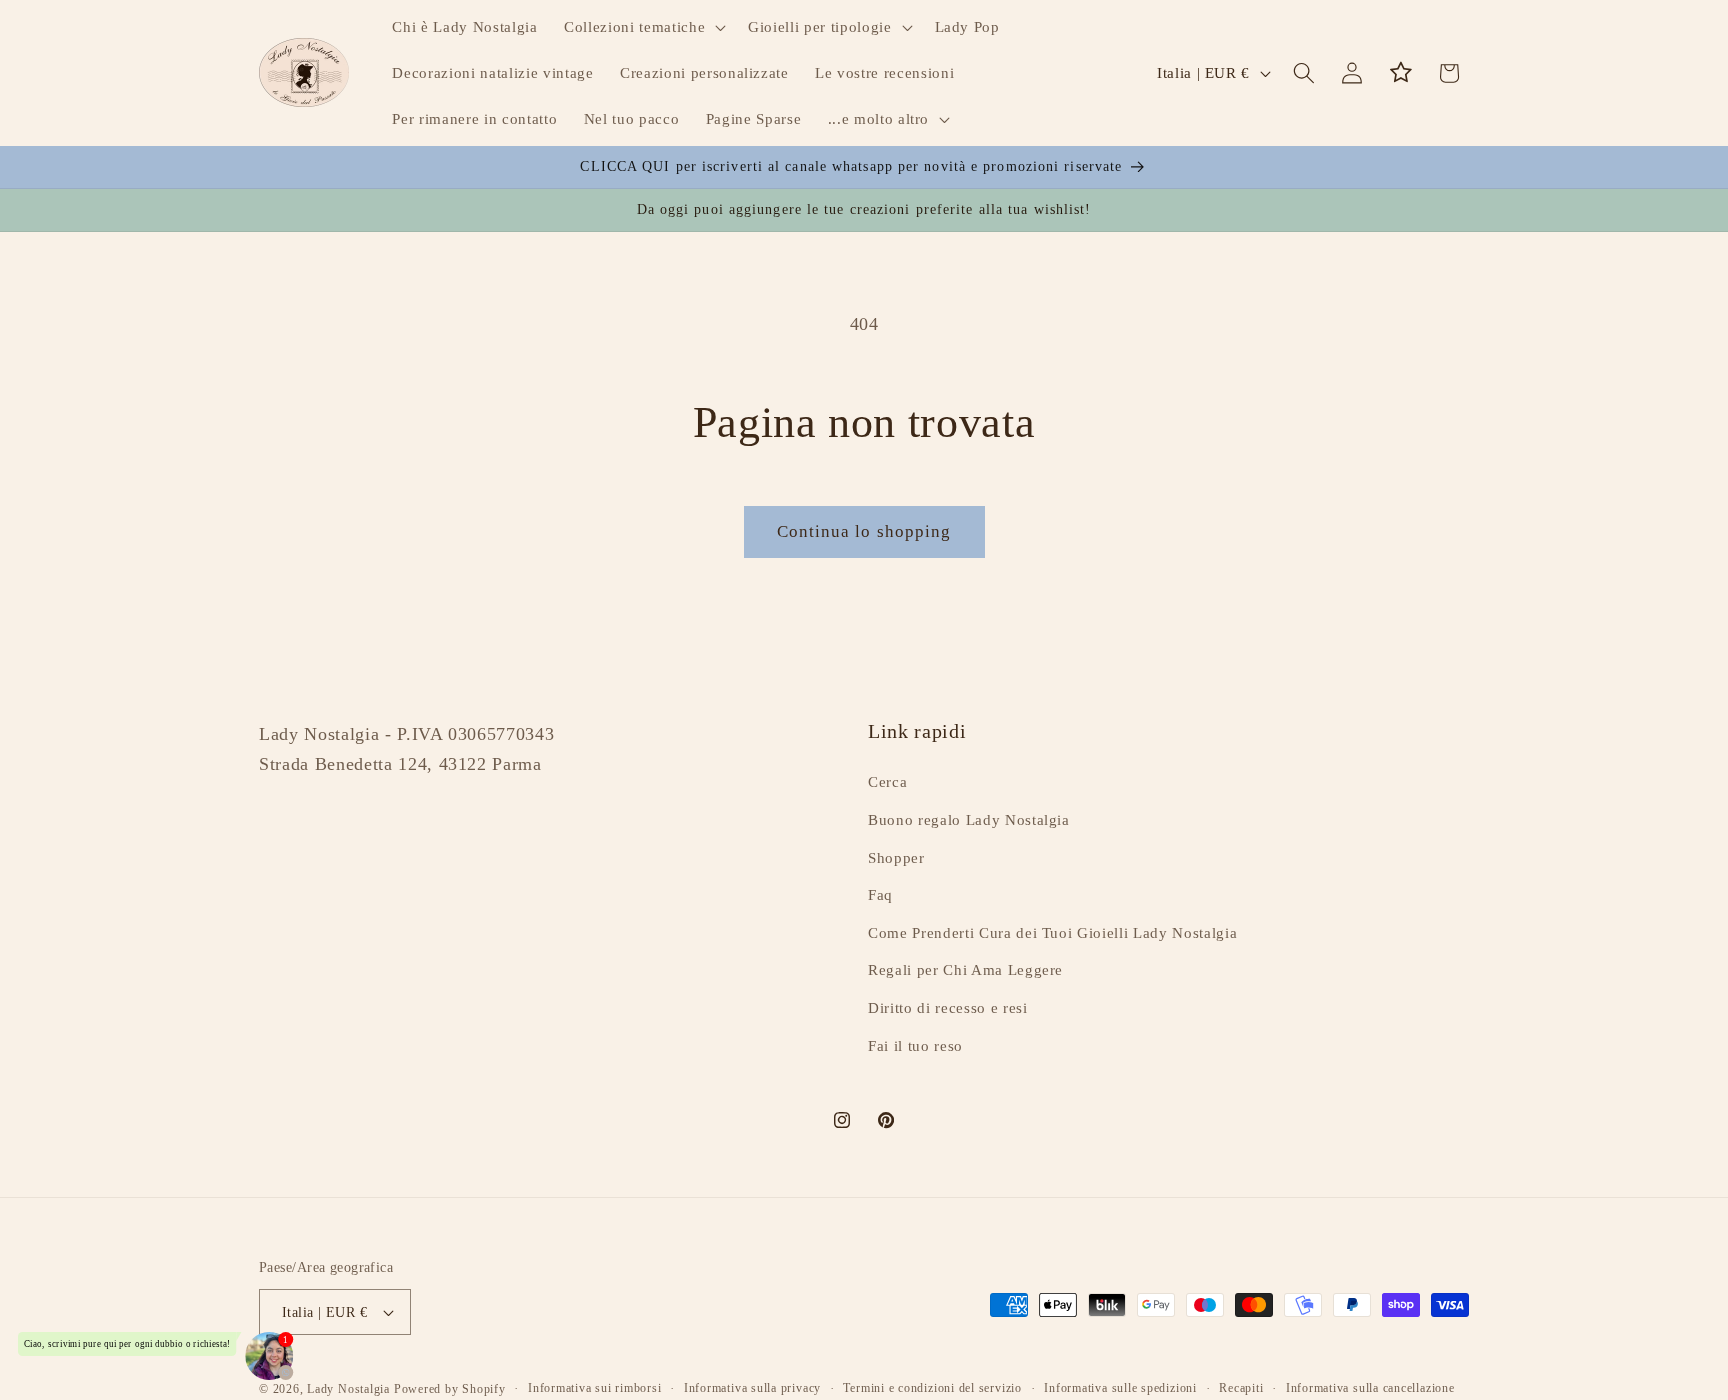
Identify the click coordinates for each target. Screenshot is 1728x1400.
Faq (880, 894)
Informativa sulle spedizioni (1120, 1388)
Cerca (887, 782)
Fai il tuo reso (915, 1045)
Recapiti (1241, 1388)
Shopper (896, 857)
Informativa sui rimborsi (594, 1388)
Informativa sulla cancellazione (1370, 1388)
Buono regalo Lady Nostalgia (969, 819)
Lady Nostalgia (348, 1389)
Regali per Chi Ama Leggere (965, 970)
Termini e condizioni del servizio (932, 1388)
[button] (643, 27)
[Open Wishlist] (1401, 73)
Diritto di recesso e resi (948, 1007)
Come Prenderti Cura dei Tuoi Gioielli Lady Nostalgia (1052, 932)
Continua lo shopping (864, 531)
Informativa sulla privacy (752, 1388)
